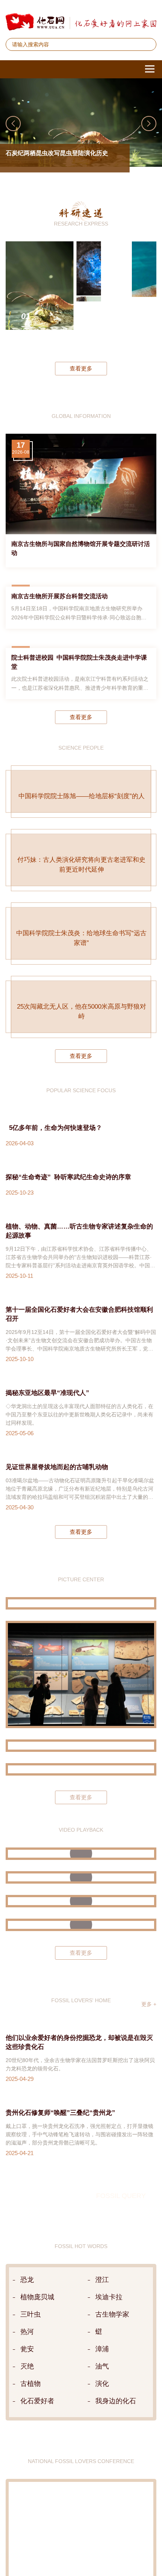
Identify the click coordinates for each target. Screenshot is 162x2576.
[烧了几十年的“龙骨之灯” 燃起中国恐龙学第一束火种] (81, 2384)
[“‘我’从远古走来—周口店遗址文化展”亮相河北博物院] (81, 2299)
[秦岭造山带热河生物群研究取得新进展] (116, 296)
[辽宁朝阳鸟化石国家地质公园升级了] (81, 2033)
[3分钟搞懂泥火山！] (81, 2408)
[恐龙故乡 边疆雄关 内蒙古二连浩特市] (81, 2225)
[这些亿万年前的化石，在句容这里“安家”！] (81, 2431)
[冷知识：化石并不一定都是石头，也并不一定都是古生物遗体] (81, 2490)
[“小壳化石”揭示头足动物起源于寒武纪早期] (144, 296)
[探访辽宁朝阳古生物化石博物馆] (81, 2104)
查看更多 (81, 368)
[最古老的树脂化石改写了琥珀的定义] (89, 296)
